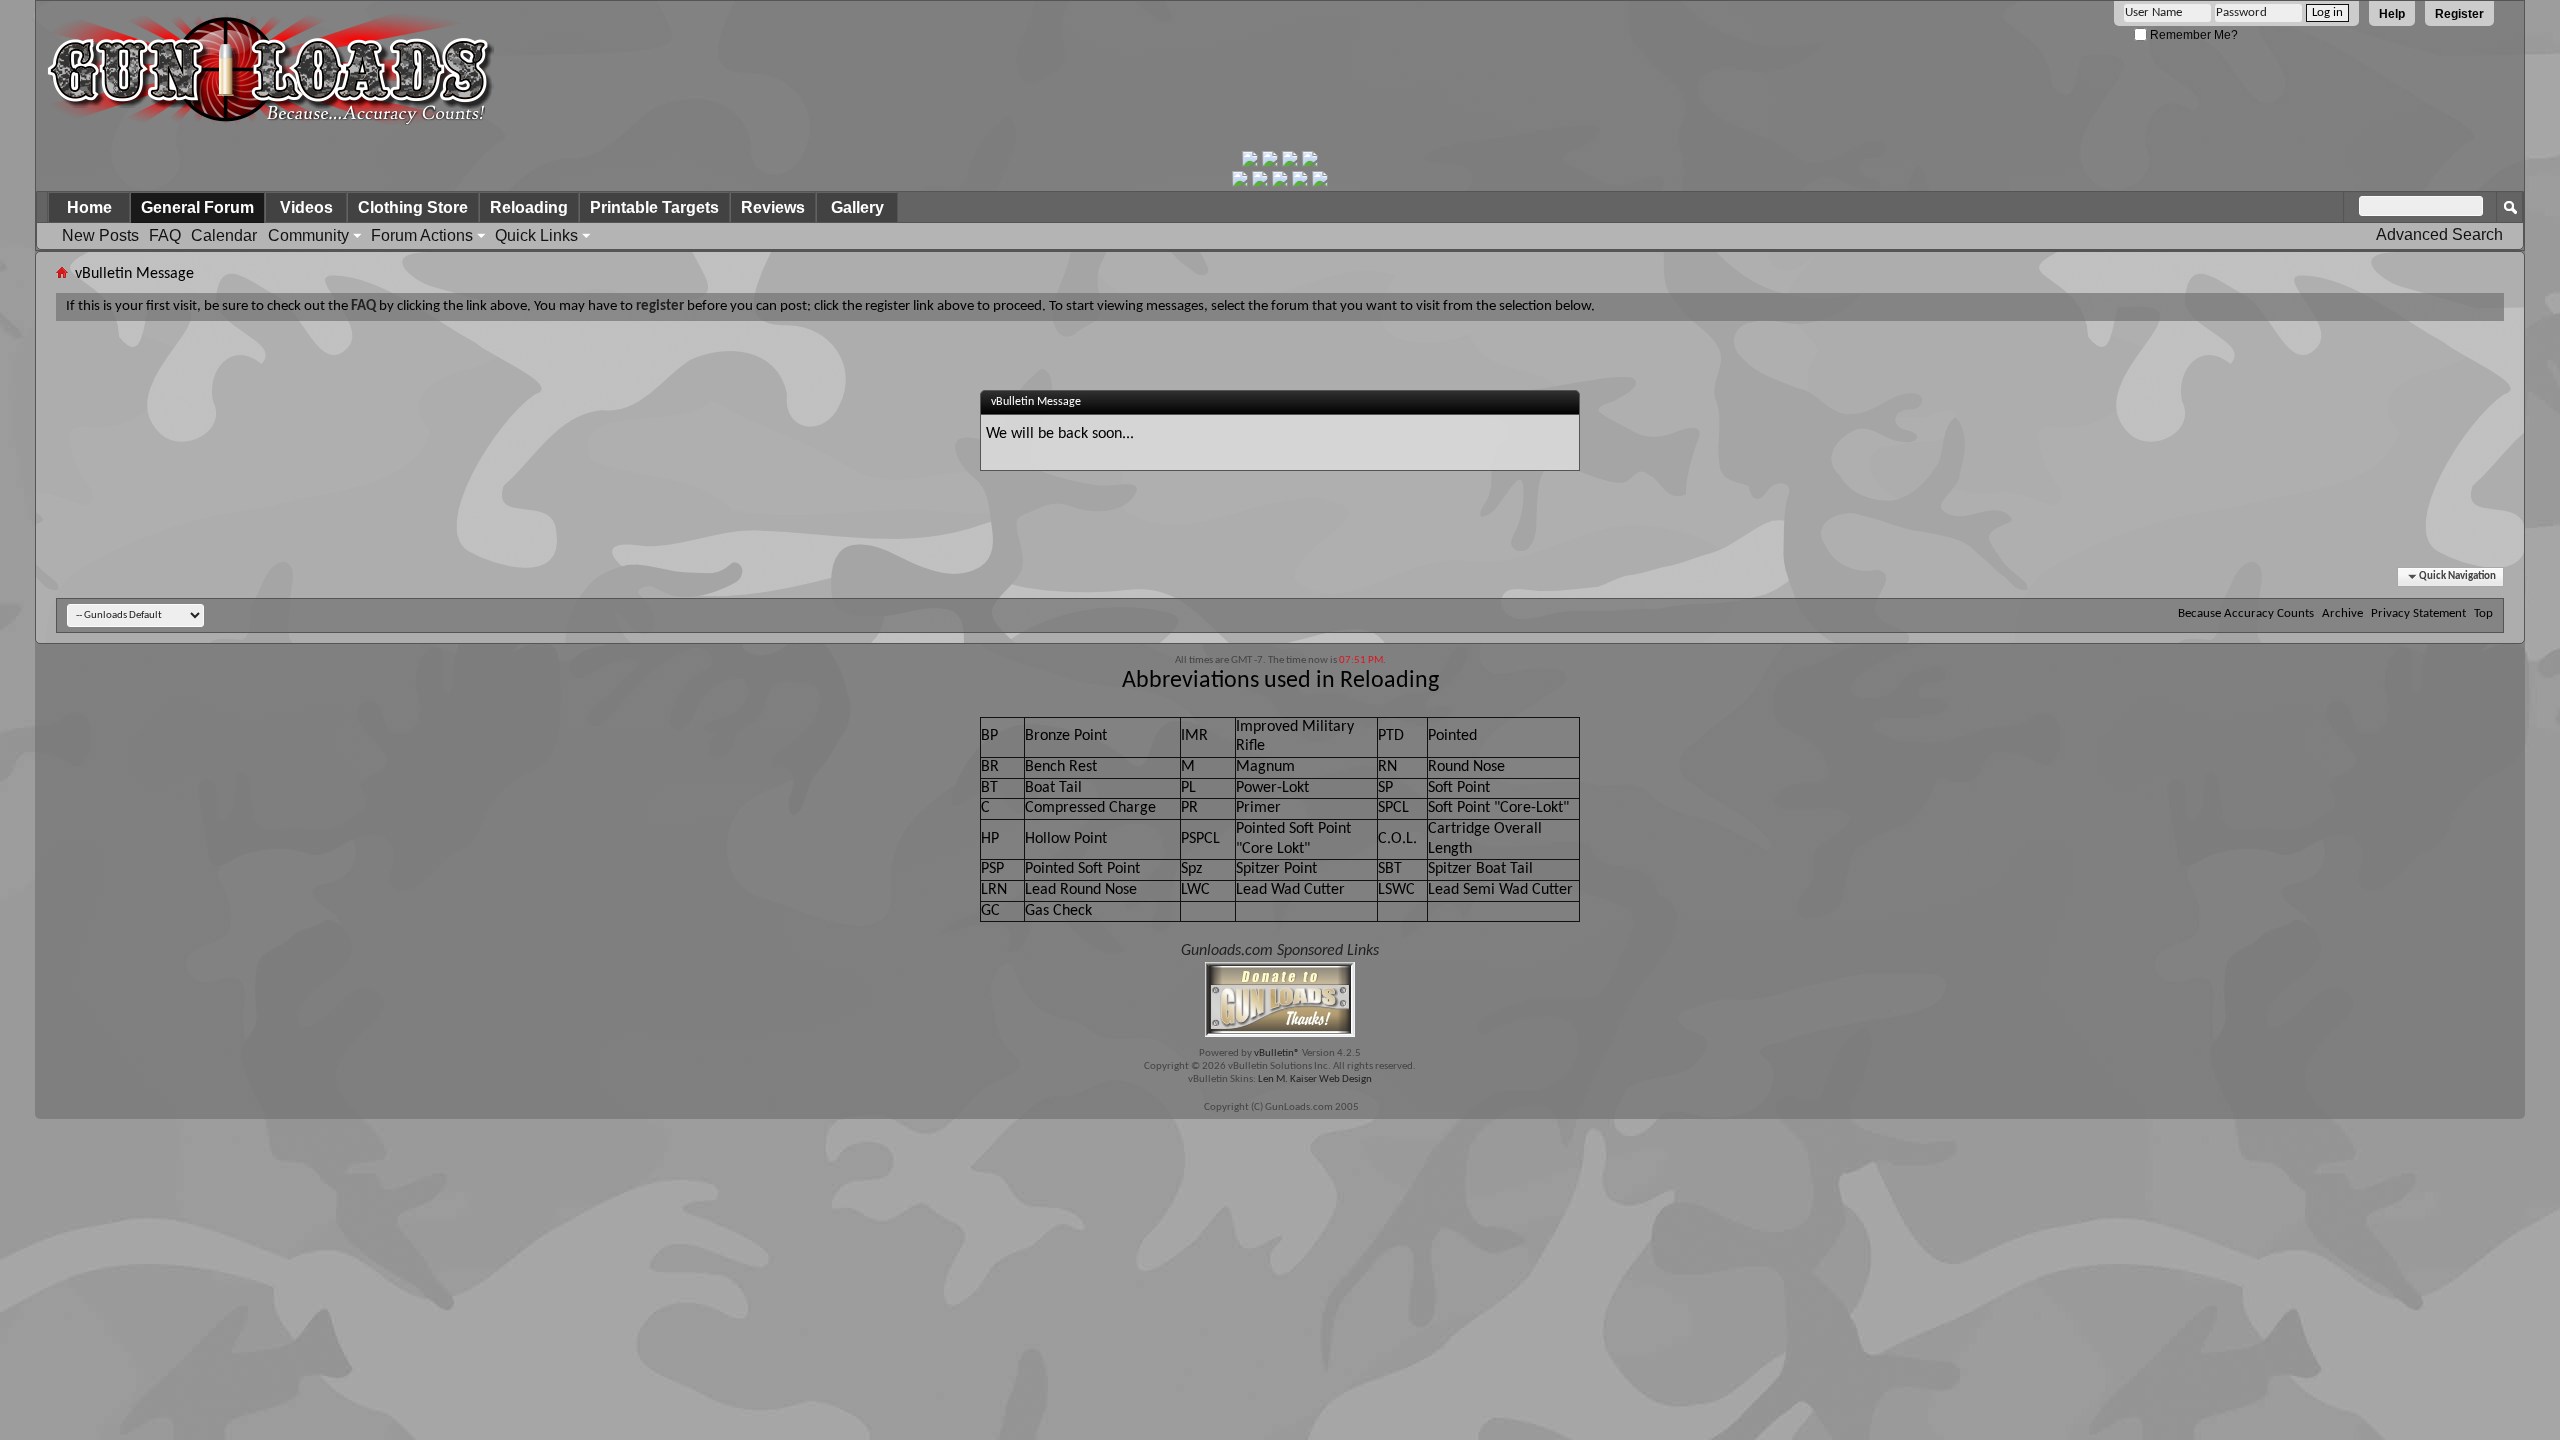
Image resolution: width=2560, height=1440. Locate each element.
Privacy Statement (2418, 613)
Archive (2342, 613)
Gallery (857, 207)
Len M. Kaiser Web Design (1315, 1079)
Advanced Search (2439, 234)
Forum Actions (422, 235)
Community (308, 235)
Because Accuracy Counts (2246, 613)
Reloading (529, 207)
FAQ (165, 235)
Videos (306, 207)
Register (2459, 14)
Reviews (773, 207)
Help (2392, 14)
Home (89, 207)
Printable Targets (654, 207)
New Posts (100, 235)
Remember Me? (2192, 35)
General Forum (197, 207)
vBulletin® (1277, 1053)
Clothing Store (413, 207)
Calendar (224, 235)
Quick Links (536, 235)
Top (2483, 613)
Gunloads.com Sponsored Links (1280, 951)
